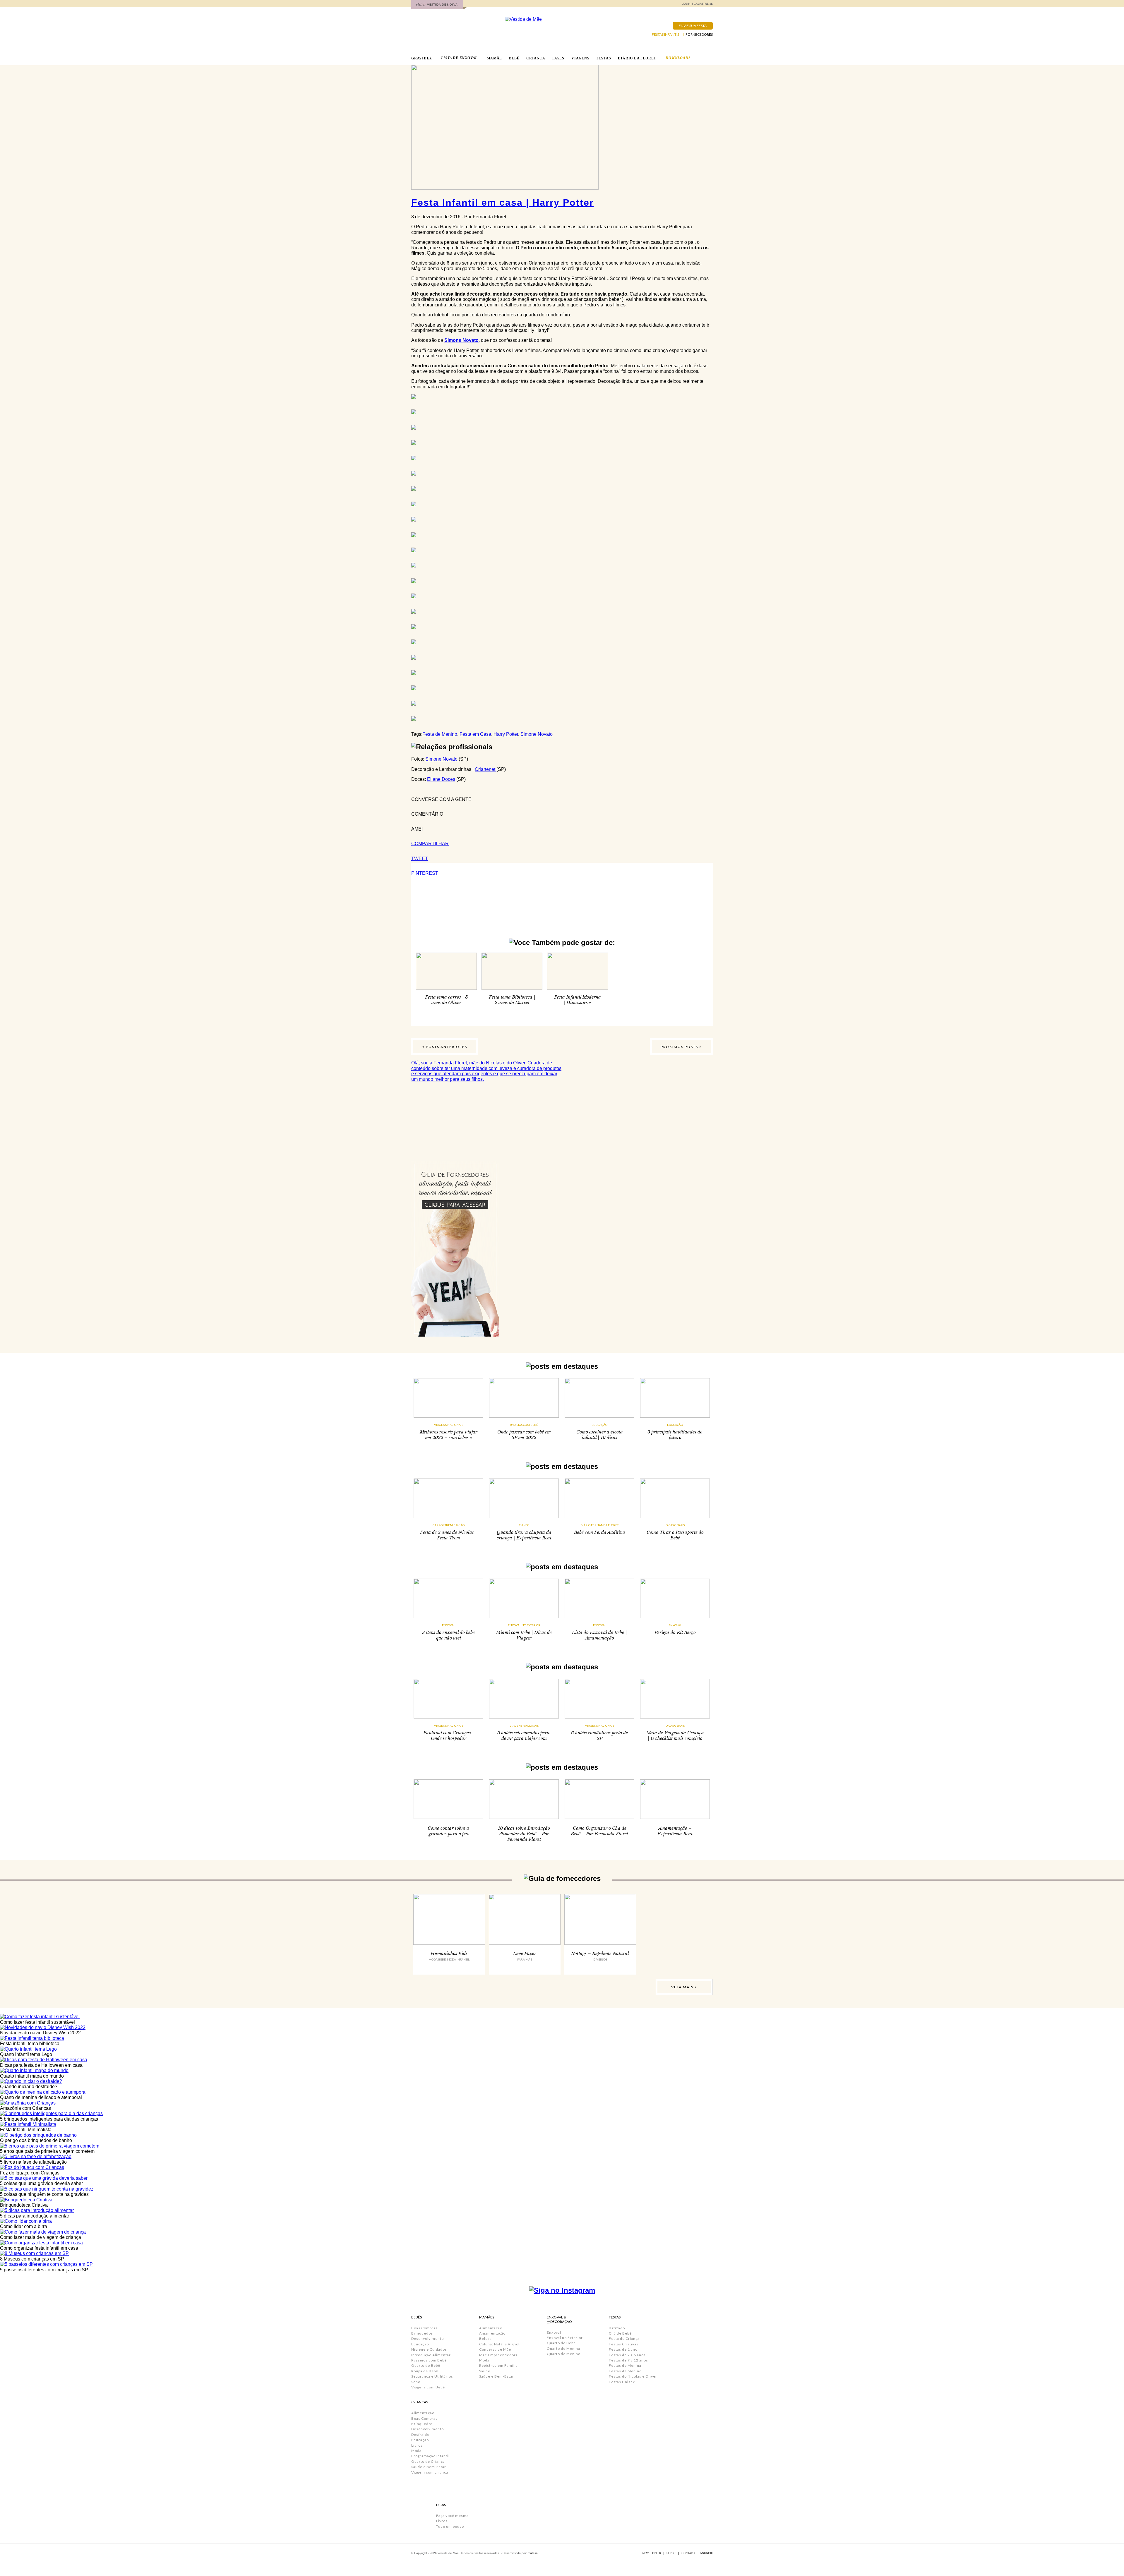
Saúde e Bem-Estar (429, 2467)
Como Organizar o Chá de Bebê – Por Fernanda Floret (599, 1831)
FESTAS (604, 58)
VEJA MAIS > (684, 1987)
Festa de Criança (624, 2339)
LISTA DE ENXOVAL (459, 58)
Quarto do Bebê (426, 2365)
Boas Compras (424, 2328)
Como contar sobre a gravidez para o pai (448, 1831)
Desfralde (420, 2434)
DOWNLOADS (678, 58)
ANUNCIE (706, 2553)
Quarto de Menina (563, 2348)
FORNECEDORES (699, 35)
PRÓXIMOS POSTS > (681, 1047)
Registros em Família (498, 2365)
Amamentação (492, 2333)
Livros (417, 2445)
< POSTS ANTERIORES (445, 1047)
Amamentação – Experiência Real (675, 1831)
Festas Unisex (622, 2382)
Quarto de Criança (428, 2461)
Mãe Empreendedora (498, 2355)
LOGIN (686, 4)
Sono (416, 2382)
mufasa (533, 2553)
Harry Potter (506, 734)
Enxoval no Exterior (524, 1625)
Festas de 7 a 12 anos (628, 2360)
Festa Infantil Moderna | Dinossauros (578, 1000)
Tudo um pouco (450, 2526)
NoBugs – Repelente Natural (600, 1953)
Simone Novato (461, 340)
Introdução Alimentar (431, 2355)
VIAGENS (580, 58)
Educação (599, 1425)
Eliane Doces (441, 779)
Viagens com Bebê (428, 2387)
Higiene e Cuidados (429, 2349)
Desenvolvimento (428, 2339)
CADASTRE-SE (703, 4)
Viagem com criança (430, 2472)
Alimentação (423, 2413)
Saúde (485, 2371)
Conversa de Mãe (495, 2349)
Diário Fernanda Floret (599, 1525)
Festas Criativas (624, 2344)
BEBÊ (514, 58)
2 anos (524, 1525)
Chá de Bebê (620, 2333)
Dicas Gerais (675, 1525)
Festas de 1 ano (623, 2349)
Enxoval (449, 1625)
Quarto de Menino (564, 2354)
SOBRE (671, 2553)
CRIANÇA (536, 58)
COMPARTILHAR (430, 844)
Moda (416, 2451)
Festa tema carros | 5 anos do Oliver (446, 1000)
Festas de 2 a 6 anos (627, 2355)
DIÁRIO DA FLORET (637, 58)
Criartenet (486, 769)
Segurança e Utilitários (432, 2376)
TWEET (420, 859)
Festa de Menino (440, 734)
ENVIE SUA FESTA (693, 26)
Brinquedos (422, 2333)
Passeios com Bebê (524, 1425)
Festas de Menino (625, 2371)
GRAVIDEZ (421, 58)
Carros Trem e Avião (449, 1525)
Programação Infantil (430, 2456)
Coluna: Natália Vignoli (500, 2344)
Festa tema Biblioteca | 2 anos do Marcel (512, 1000)
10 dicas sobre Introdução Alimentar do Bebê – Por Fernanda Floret (524, 1834)
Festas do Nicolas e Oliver (633, 2376)
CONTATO (688, 2553)
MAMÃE (494, 58)
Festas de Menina (625, 2365)
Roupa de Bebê (425, 2371)
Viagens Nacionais (449, 1425)
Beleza (485, 2339)
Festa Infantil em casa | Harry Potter (502, 203)
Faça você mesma (452, 2516)
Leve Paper (525, 1953)
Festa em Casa (475, 734)
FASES (558, 58)
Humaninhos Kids (449, 1953)
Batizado (617, 2328)
